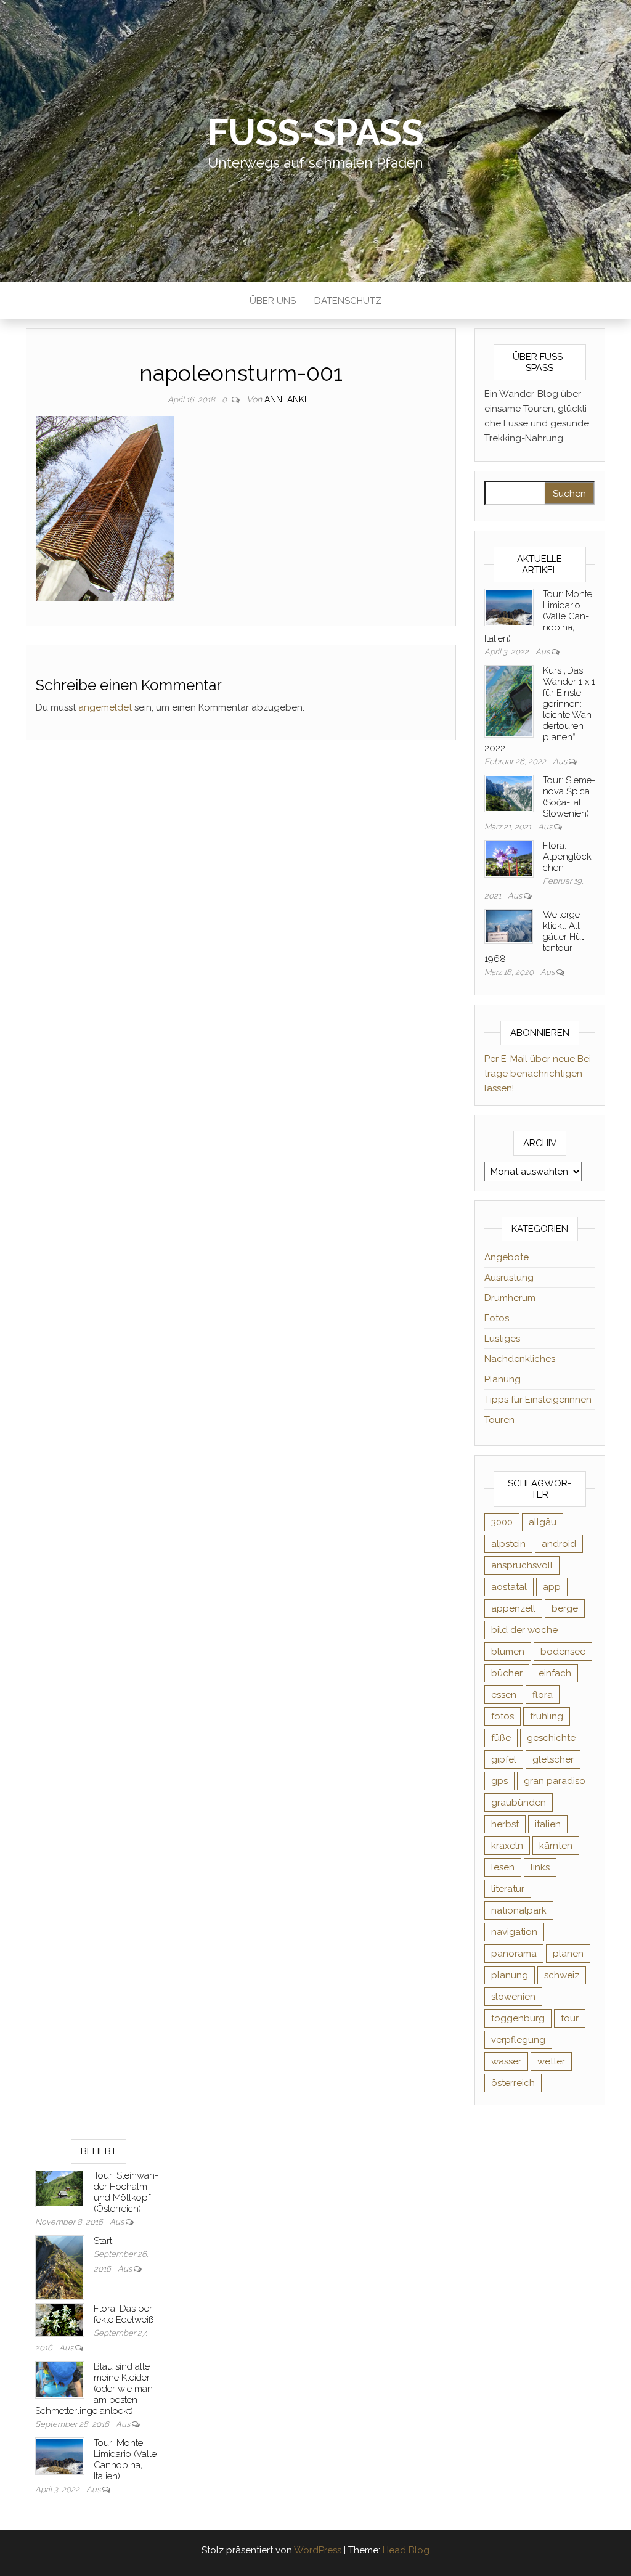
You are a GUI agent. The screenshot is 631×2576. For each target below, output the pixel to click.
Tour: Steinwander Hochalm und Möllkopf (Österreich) (126, 2192)
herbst (505, 1824)
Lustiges (502, 1339)
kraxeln (507, 1846)
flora (543, 1695)
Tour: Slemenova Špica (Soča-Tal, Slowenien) (569, 797)
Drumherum (510, 1298)
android (559, 1544)
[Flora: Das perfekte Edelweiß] (60, 2320)
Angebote (507, 1257)
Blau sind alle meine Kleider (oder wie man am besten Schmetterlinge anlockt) (94, 2389)
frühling (547, 1716)
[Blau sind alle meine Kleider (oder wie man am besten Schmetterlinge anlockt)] (60, 2379)
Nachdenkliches (520, 1359)
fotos (503, 1716)
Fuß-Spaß (315, 132)
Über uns (273, 301)
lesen (503, 1867)
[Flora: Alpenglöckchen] (509, 858)
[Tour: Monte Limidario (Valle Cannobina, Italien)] (509, 606)
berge (565, 1608)
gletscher (553, 1759)
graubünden (519, 1803)
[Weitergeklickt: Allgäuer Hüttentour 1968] (509, 926)
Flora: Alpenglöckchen (569, 857)
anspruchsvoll (522, 1565)
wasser (506, 2061)
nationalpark (519, 1910)
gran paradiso (555, 1781)
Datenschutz (348, 301)
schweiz (562, 1975)
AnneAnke (287, 399)
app (552, 1587)
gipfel (504, 1759)
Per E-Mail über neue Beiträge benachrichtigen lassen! (539, 1074)
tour (570, 2018)
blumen (508, 1652)
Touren (499, 1420)
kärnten (556, 1846)
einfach (555, 1673)
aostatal (509, 1587)
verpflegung (518, 2040)
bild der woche (524, 1630)
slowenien (513, 1997)
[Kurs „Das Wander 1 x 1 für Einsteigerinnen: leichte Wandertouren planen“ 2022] (509, 701)
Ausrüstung (509, 1278)
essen (504, 1695)
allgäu (543, 1522)
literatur (508, 1889)
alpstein (508, 1544)
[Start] (60, 2267)
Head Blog (406, 2550)
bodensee (563, 1652)
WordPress (318, 2550)
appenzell (513, 1608)
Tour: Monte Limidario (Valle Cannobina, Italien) (125, 2460)
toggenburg (518, 2018)
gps (499, 1781)
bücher (507, 1673)
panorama (514, 1954)
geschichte (551, 1738)
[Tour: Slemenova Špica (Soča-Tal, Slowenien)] (509, 793)
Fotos (497, 1318)
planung (510, 1975)
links (540, 1867)
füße (501, 1738)
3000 (502, 1522)
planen (568, 1954)
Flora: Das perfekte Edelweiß (125, 2314)
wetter (551, 2061)
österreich (513, 2083)
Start (103, 2241)
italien (548, 1824)
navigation (514, 1932)
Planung (503, 1379)
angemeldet (105, 707)
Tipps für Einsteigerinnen (538, 1400)
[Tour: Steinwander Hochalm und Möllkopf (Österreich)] (60, 2188)
